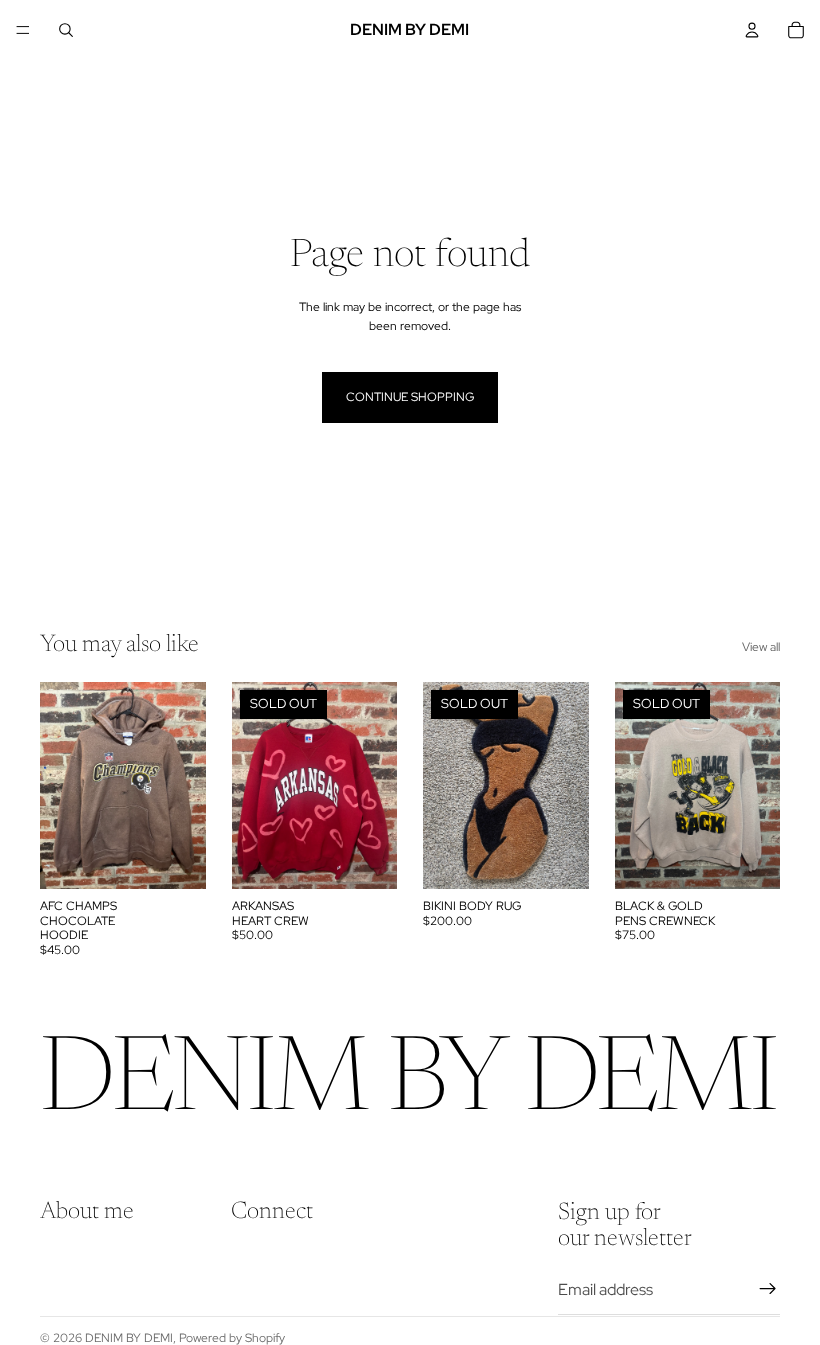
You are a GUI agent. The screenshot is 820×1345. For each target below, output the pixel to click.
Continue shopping (410, 397)
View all (761, 647)
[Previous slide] (62, 786)
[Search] (66, 30)
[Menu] (23, 30)
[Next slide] (184, 786)
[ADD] (175, 859)
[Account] (752, 30)
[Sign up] (768, 1289)
